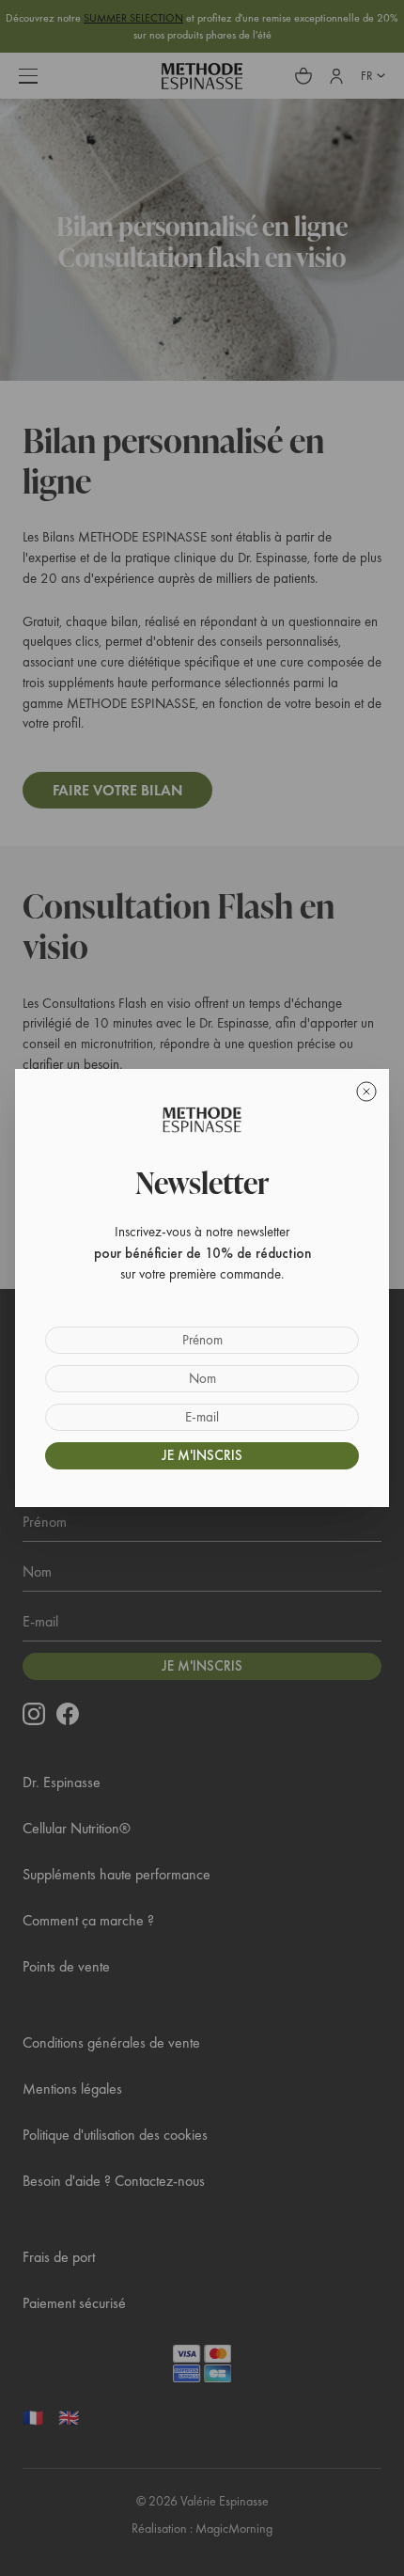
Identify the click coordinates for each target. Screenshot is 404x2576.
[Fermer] (366, 1092)
